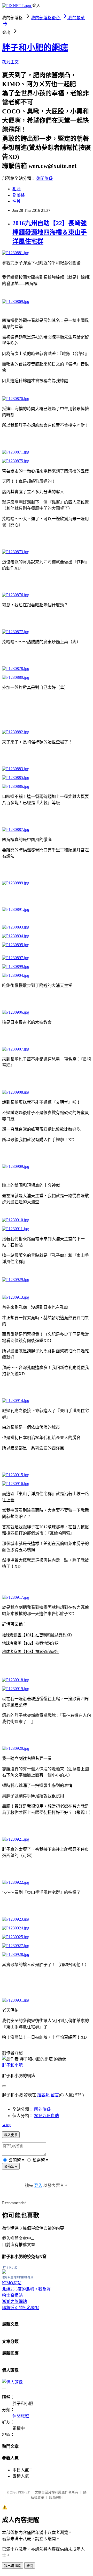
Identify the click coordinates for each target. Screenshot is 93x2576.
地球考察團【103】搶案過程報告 (30, 1652)
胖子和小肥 (12, 2065)
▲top (7, 2125)
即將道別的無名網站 (21, 2308)
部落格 (19, 195)
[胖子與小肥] (4, 2272)
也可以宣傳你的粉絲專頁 (18, 2277)
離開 (30, 2566)
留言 (55, 2095)
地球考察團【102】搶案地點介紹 (30, 1643)
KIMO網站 (12, 2283)
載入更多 (11, 2135)
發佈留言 (11, 2167)
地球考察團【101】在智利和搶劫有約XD (37, 1635)
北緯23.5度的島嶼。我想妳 (26, 2289)
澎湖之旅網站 (14, 2302)
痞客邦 (43, 2095)
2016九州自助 (47, 2116)
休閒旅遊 (44, 178)
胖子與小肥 (10, 2267)
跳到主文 (10, 62)
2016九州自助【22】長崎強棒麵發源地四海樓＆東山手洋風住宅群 (50, 232)
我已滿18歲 (13, 2566)
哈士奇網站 (12, 2295)
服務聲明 (56, 2497)
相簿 (17, 189)
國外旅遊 (42, 2109)
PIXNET (24, 2492)
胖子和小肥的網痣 (35, 48)
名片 (17, 201)
